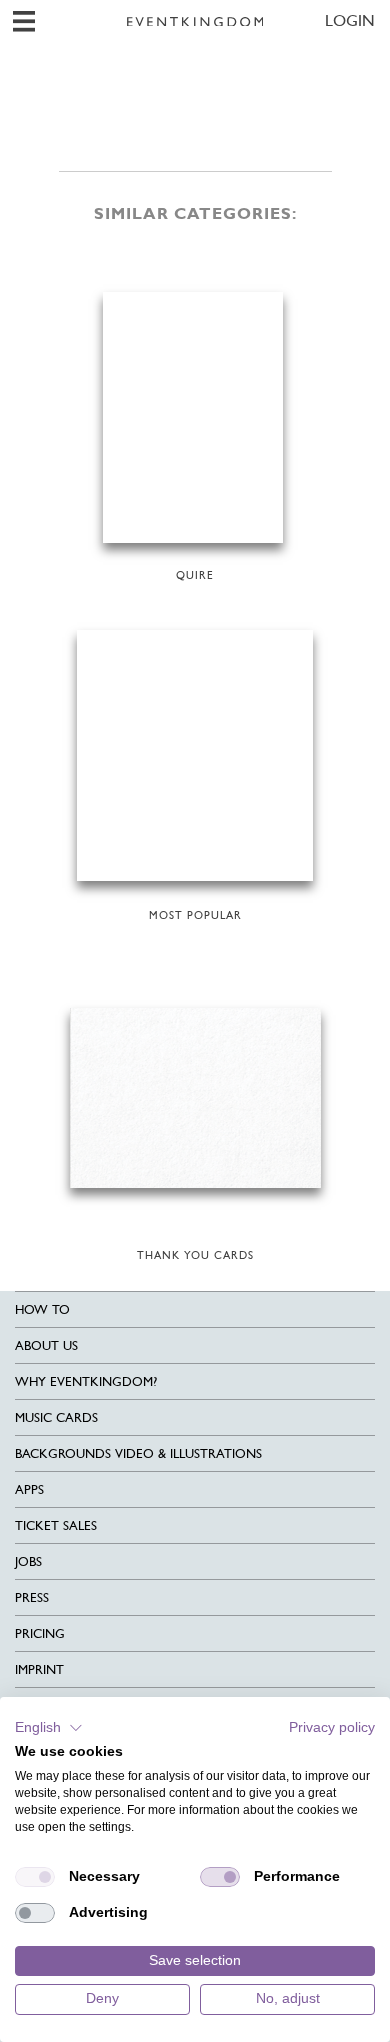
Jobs (28, 1561)
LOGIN (350, 20)
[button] (49, 1728)
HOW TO (42, 1309)
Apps (29, 1489)
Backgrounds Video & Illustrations (138, 1453)
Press (32, 1597)
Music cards (56, 1417)
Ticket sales (56, 1525)
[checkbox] (35, 1877)
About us (46, 1345)
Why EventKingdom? (86, 1381)
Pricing (40, 1633)
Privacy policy (332, 1727)
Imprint (39, 1669)
